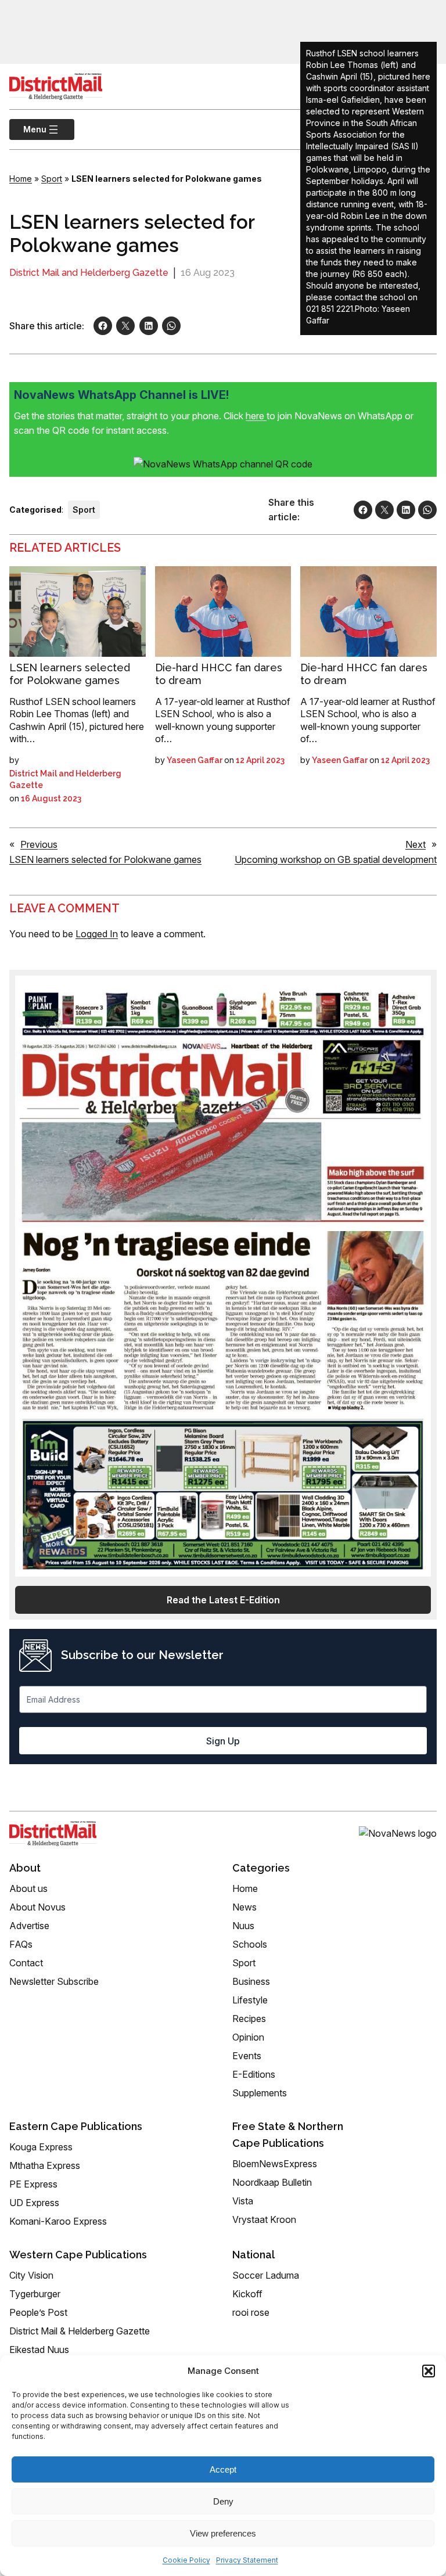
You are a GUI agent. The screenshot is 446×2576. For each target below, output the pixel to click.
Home (21, 179)
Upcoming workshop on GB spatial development (336, 859)
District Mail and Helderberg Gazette (89, 273)
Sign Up (223, 1741)
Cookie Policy (186, 2560)
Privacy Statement (247, 2560)
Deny (223, 2501)
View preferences (223, 2533)
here (256, 416)
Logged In (97, 934)
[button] (429, 2371)
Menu (28, 129)
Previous (39, 844)
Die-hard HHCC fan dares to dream (219, 674)
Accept (223, 2469)
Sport (52, 179)
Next (416, 844)
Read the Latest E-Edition (223, 1600)
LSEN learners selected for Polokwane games (70, 674)
